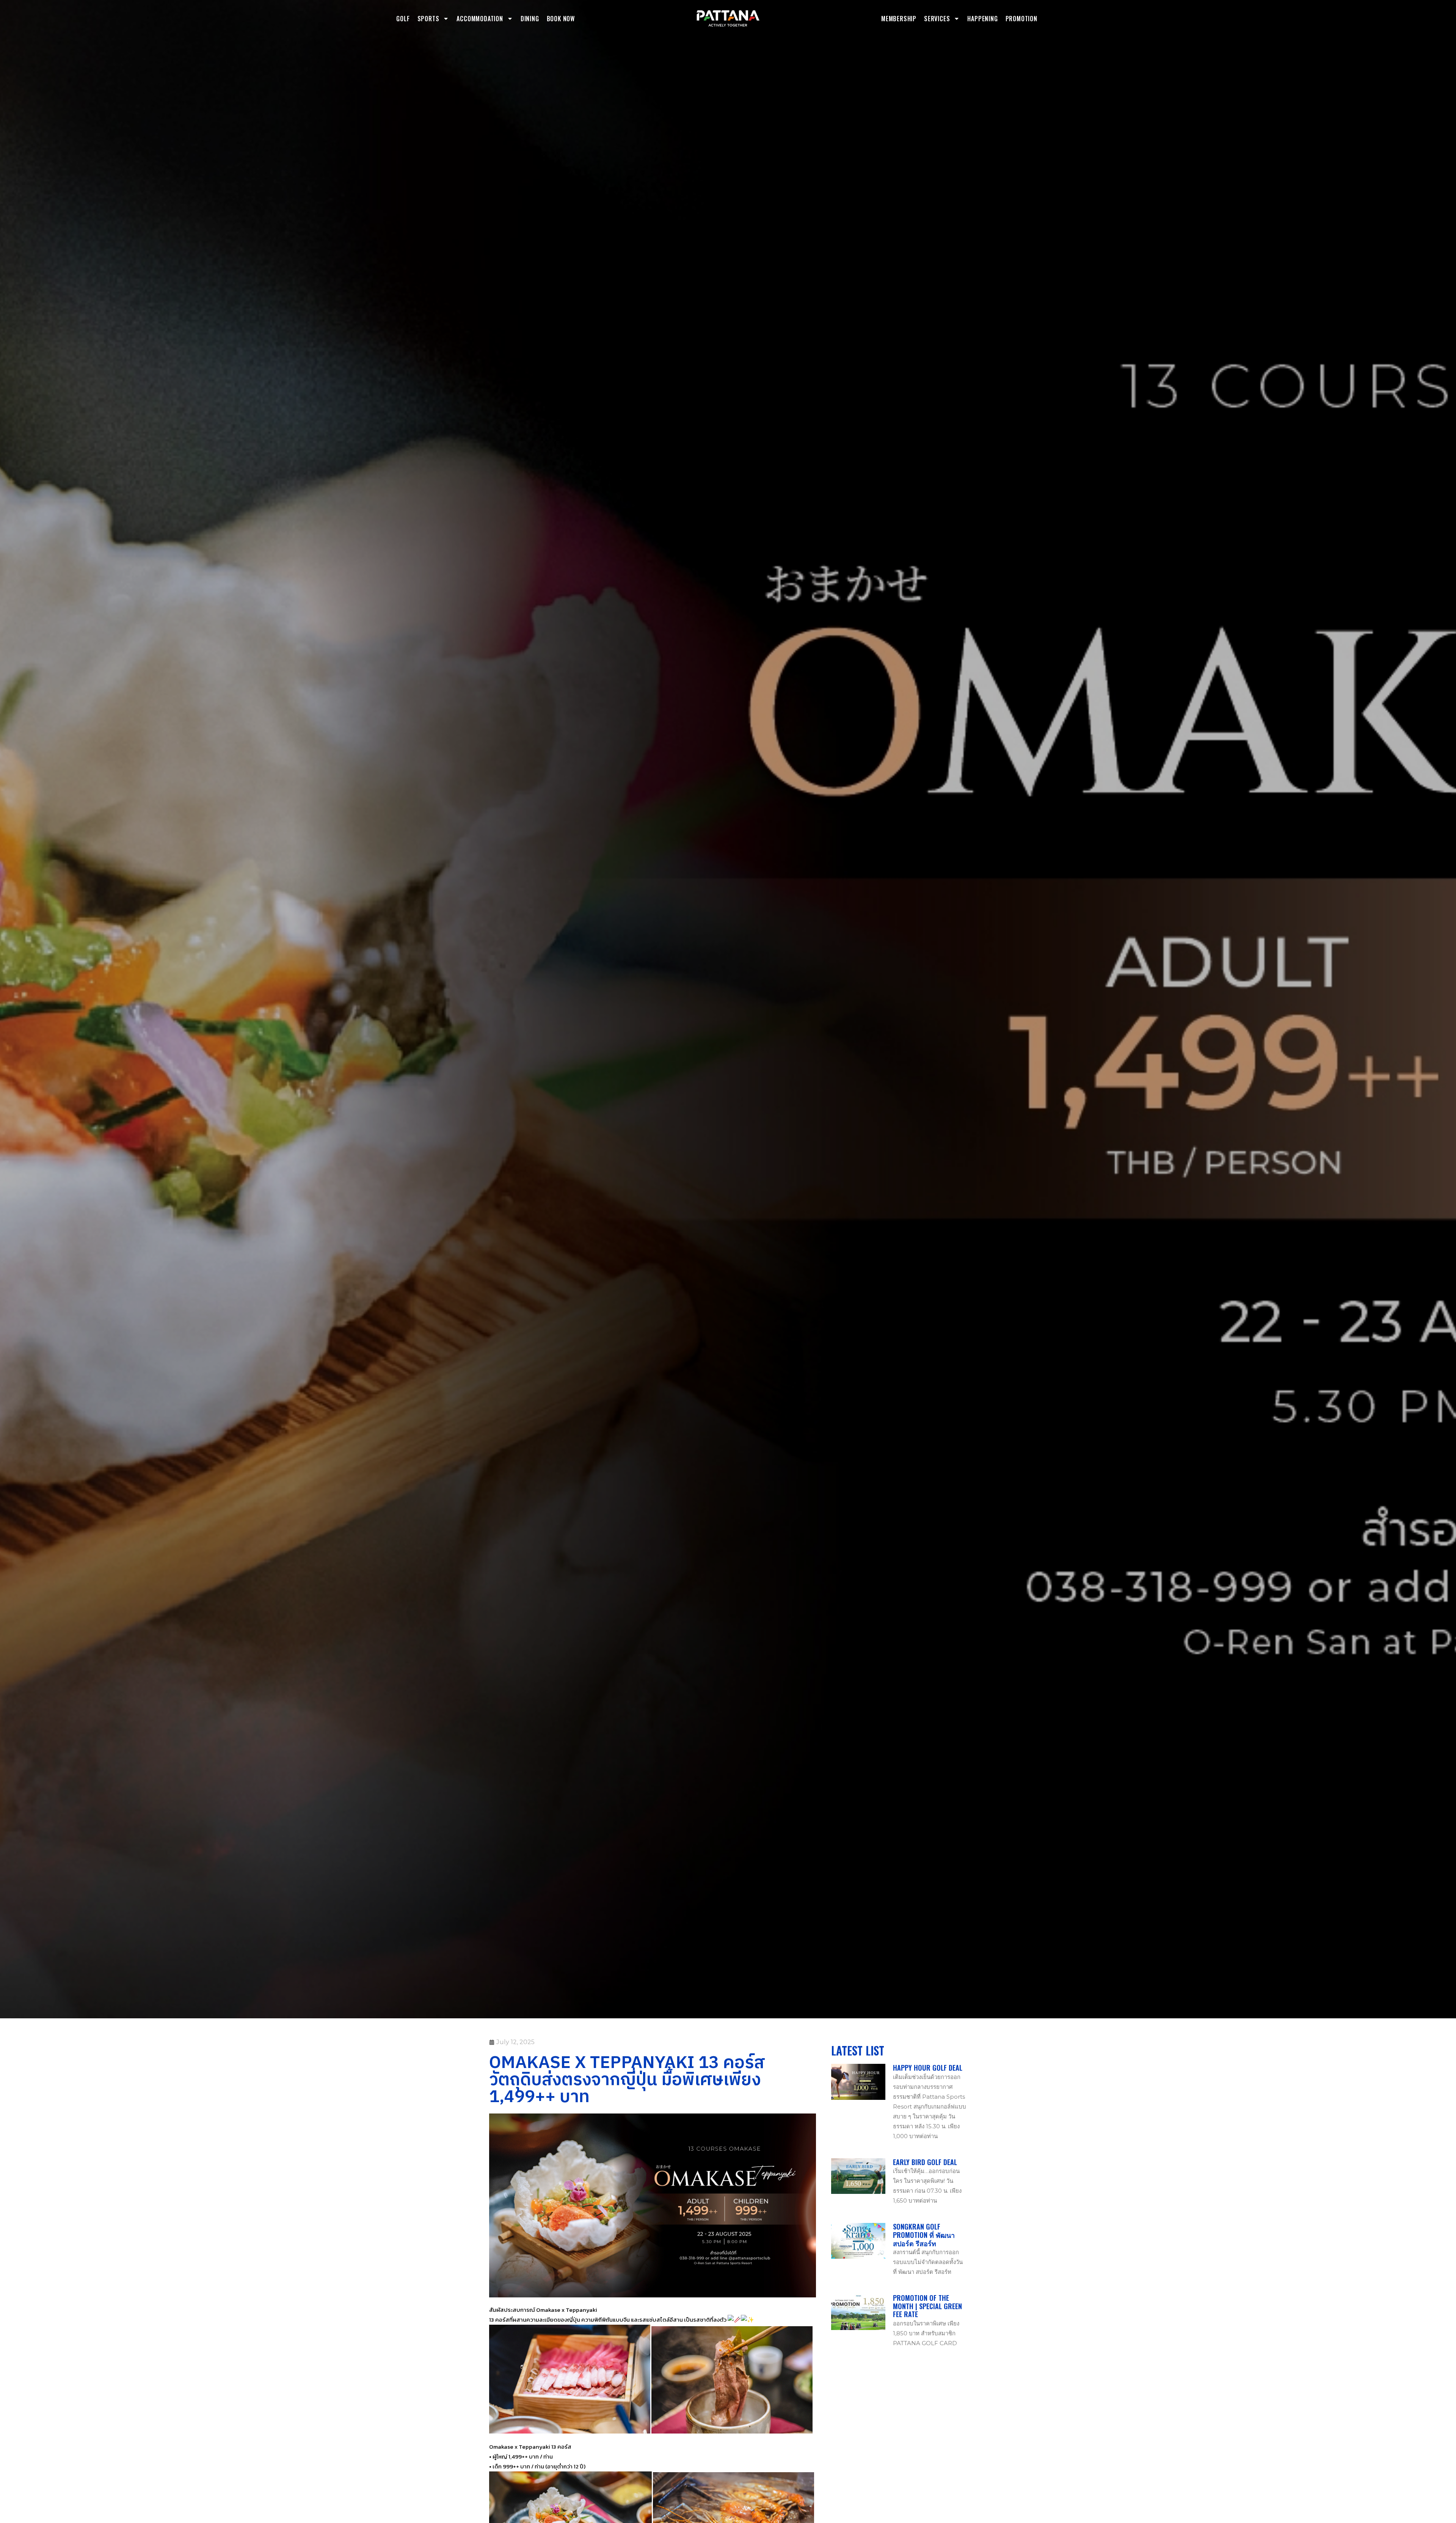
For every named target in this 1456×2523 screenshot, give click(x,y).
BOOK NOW (561, 19)
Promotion (1021, 19)
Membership (899, 19)
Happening (982, 19)
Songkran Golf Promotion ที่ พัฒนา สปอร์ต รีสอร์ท (924, 2235)
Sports (428, 19)
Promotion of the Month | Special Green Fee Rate (927, 2306)
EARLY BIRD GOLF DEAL (925, 2162)
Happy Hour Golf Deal (928, 2068)
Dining (530, 19)
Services (937, 19)
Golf (403, 19)
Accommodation (480, 19)
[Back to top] (1296, 2382)
